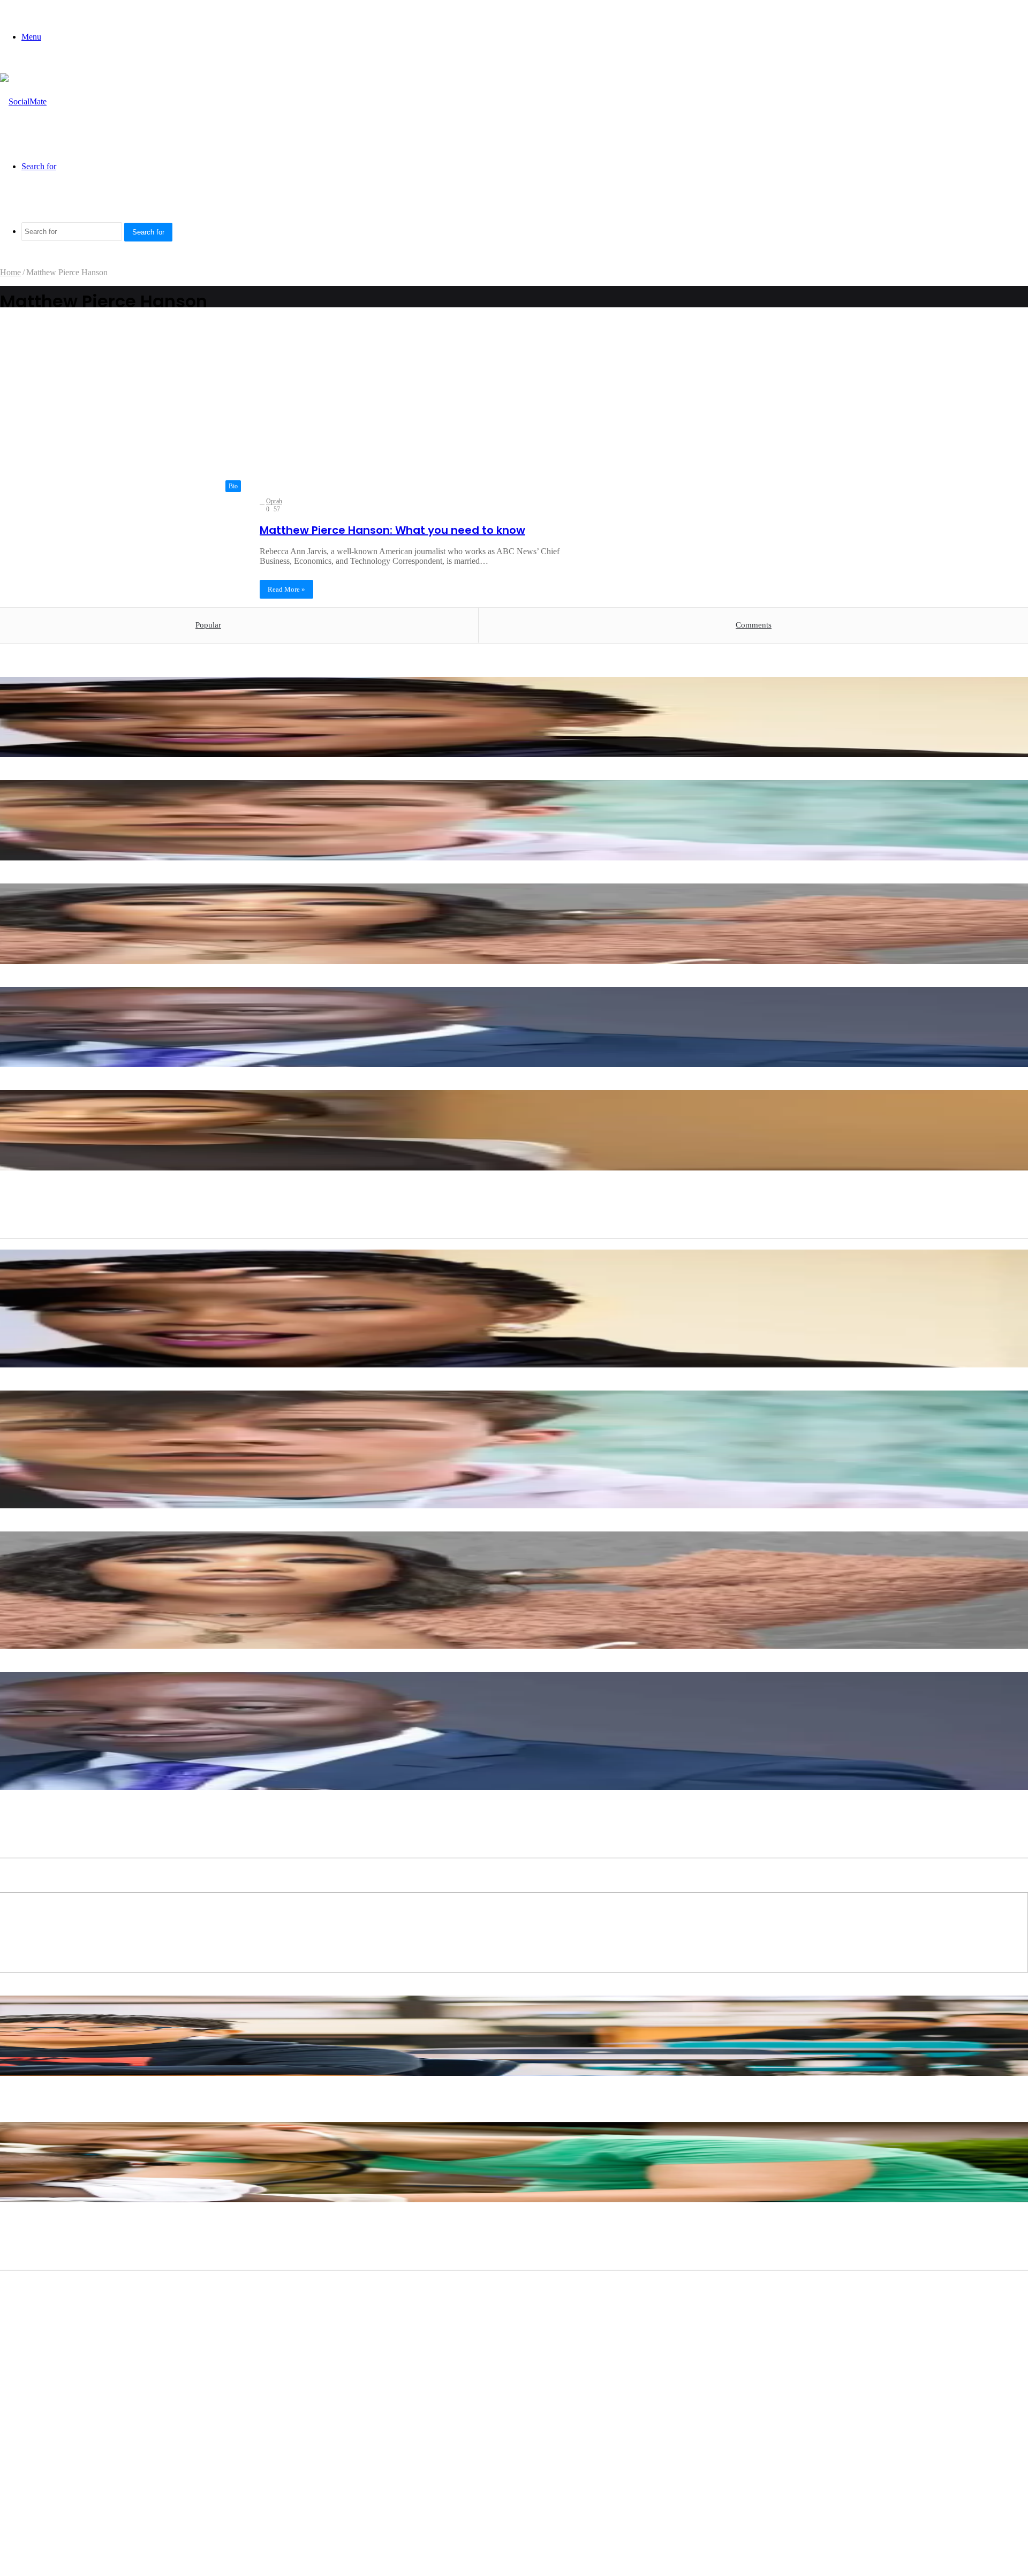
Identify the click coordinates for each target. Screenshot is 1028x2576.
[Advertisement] (293, 405)
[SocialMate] (23, 101)
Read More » (286, 589)
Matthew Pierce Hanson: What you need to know (392, 530)
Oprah (274, 501)
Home (10, 272)
